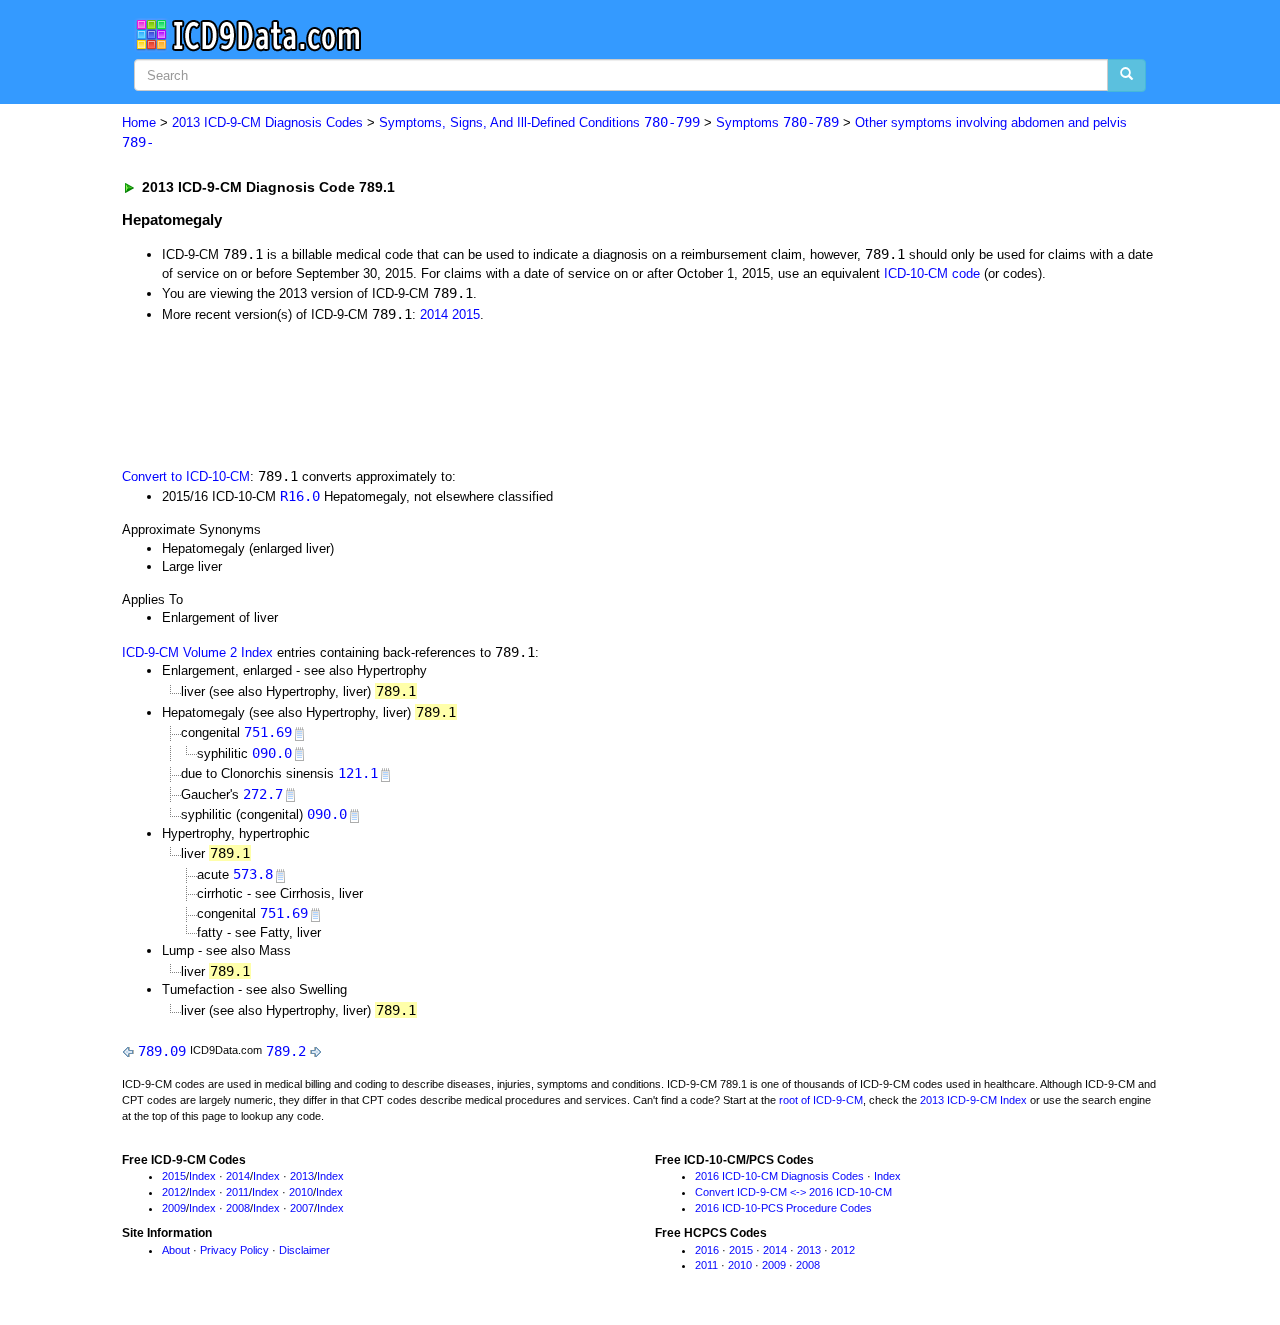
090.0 (272, 753)
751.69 (268, 732)
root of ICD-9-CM (821, 1100)
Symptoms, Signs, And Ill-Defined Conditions (539, 122)
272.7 (263, 794)
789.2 (286, 1051)
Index (202, 1176)
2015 (466, 314)
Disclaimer (304, 1250)
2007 (302, 1208)
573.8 (253, 874)
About (176, 1250)
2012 (174, 1192)
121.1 (358, 773)
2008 (238, 1208)
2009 (174, 1208)
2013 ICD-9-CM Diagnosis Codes (267, 122)
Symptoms (777, 122)
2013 (302, 1176)
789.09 (162, 1051)
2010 (301, 1192)
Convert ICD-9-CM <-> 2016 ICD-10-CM (793, 1192)
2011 (237, 1192)
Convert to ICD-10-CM (186, 476)
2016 (707, 1250)
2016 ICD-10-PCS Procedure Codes (783, 1208)
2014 (434, 314)
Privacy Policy (234, 1250)
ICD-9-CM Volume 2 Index (197, 652)
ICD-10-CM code (932, 273)
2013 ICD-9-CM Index (973, 1100)
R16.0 (300, 496)
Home (139, 122)
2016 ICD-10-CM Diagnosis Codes (779, 1176)
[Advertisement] (479, 393)
